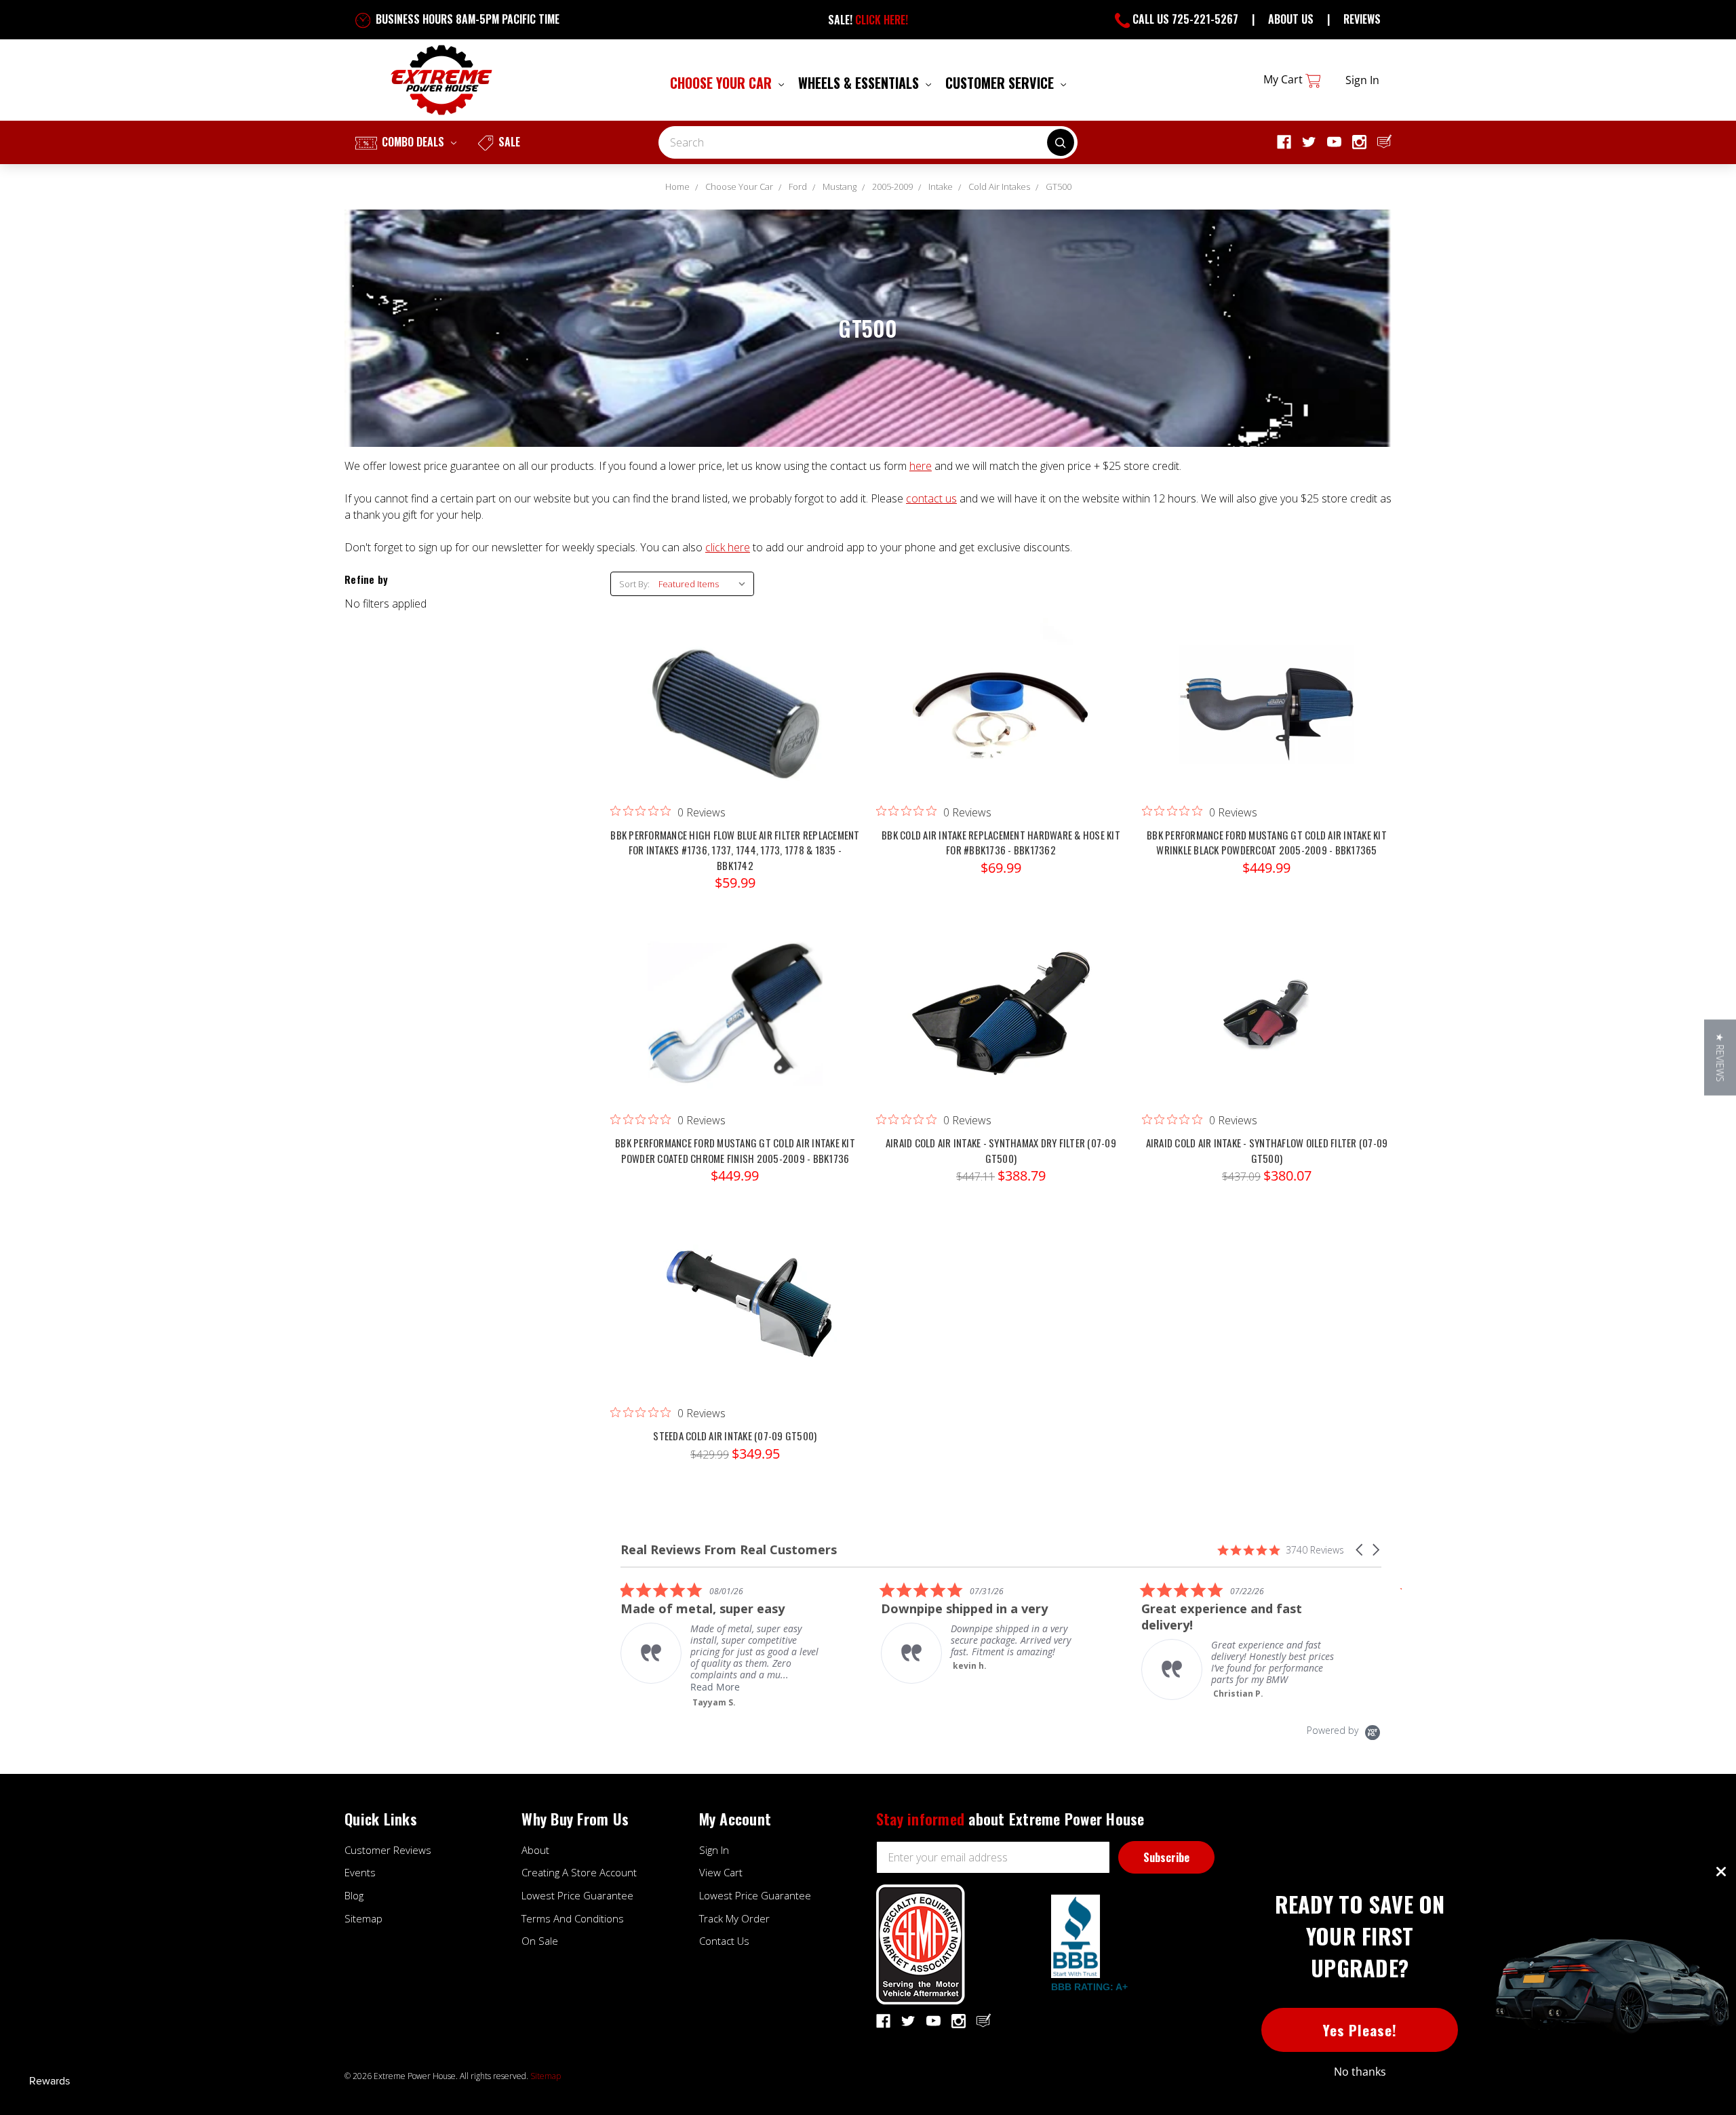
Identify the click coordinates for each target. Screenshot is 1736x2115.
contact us (931, 498)
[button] (1360, 1550)
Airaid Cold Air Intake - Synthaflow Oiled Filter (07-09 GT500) (1267, 1150)
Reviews (1362, 19)
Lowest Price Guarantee (577, 1895)
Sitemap (363, 1918)
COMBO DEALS (413, 142)
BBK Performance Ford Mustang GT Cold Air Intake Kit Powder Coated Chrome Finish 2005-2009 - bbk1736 (735, 1150)
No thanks (1360, 2072)
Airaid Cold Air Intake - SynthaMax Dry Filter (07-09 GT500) (1001, 1150)
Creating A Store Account (579, 1872)
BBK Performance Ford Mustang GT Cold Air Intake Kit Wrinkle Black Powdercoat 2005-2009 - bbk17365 (1267, 843)
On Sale (540, 1941)
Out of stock (1267, 719)
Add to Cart (735, 719)
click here (728, 547)
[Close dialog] (1721, 1872)
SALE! (868, 20)
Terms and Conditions (573, 1918)
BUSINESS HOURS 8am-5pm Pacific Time (466, 19)
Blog (354, 1895)
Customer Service (1001, 83)
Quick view (735, 692)
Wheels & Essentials (860, 83)
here (921, 466)
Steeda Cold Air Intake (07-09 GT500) (735, 1436)
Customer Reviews (388, 1850)
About (535, 1850)
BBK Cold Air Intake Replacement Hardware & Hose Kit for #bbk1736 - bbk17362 (1001, 843)
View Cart (721, 1872)
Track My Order (734, 1918)
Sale (508, 142)
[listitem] (803, 1633)
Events (360, 1872)
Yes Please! (1360, 2030)
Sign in (1362, 80)
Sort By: (634, 584)
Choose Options (1001, 1027)
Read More (1317, 1687)
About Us (1291, 19)
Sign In (714, 1850)
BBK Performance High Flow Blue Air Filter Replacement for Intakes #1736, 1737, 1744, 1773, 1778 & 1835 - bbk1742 (735, 850)
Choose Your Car (723, 83)
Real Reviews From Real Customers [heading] (729, 1550)
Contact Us (724, 1941)
